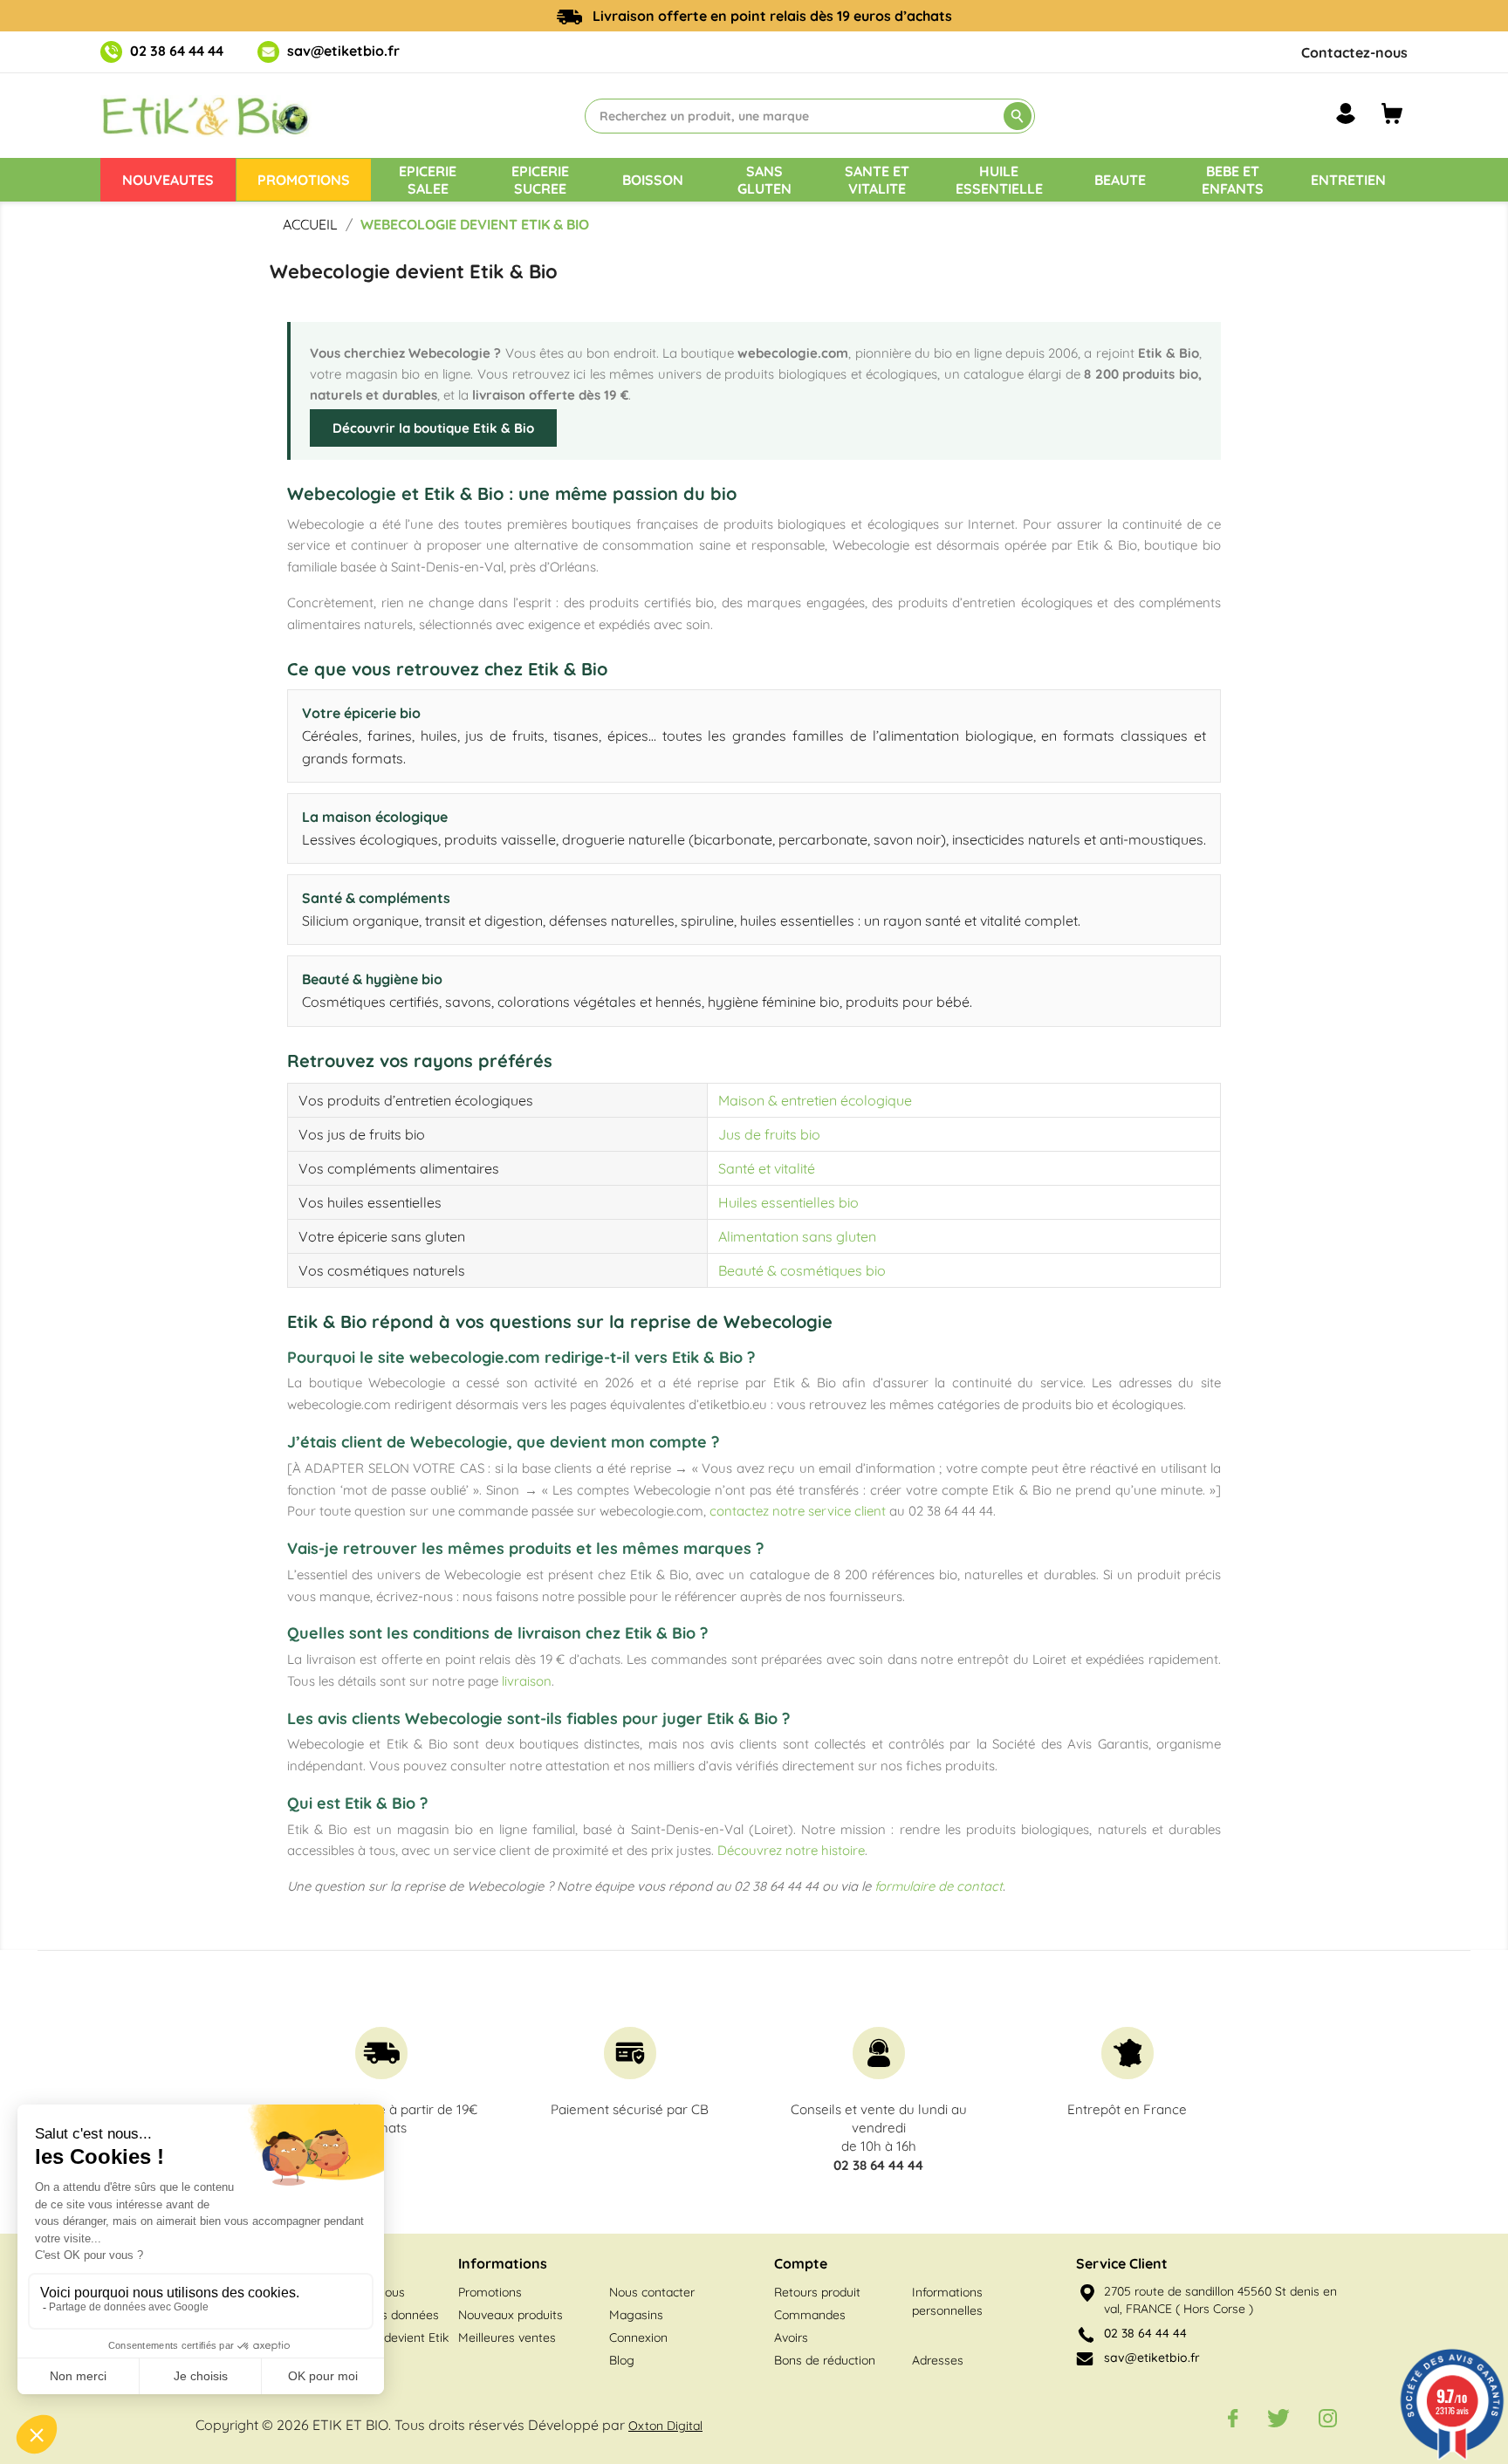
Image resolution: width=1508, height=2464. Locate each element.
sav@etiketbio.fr (343, 51)
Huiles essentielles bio (788, 1202)
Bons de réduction (825, 2360)
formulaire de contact (939, 1886)
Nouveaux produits (511, 2315)
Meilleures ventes (507, 2337)
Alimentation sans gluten (797, 1236)
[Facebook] (1233, 2418)
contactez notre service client (798, 1511)
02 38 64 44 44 (177, 51)
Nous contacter (652, 2292)
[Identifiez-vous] (1346, 113)
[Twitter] (1278, 2418)
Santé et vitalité (767, 1168)
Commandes (810, 2315)
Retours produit (817, 2292)
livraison (527, 1681)
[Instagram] (1328, 2418)
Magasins (636, 2315)
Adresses (938, 2360)
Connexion (638, 2337)
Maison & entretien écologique (815, 1100)
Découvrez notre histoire (791, 1850)
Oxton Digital (665, 2426)
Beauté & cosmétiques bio (802, 1270)
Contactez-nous (1354, 52)
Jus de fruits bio (769, 1134)
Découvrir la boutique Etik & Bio (433, 428)
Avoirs (791, 2337)
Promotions (490, 2292)
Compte (801, 2263)
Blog (622, 2360)
